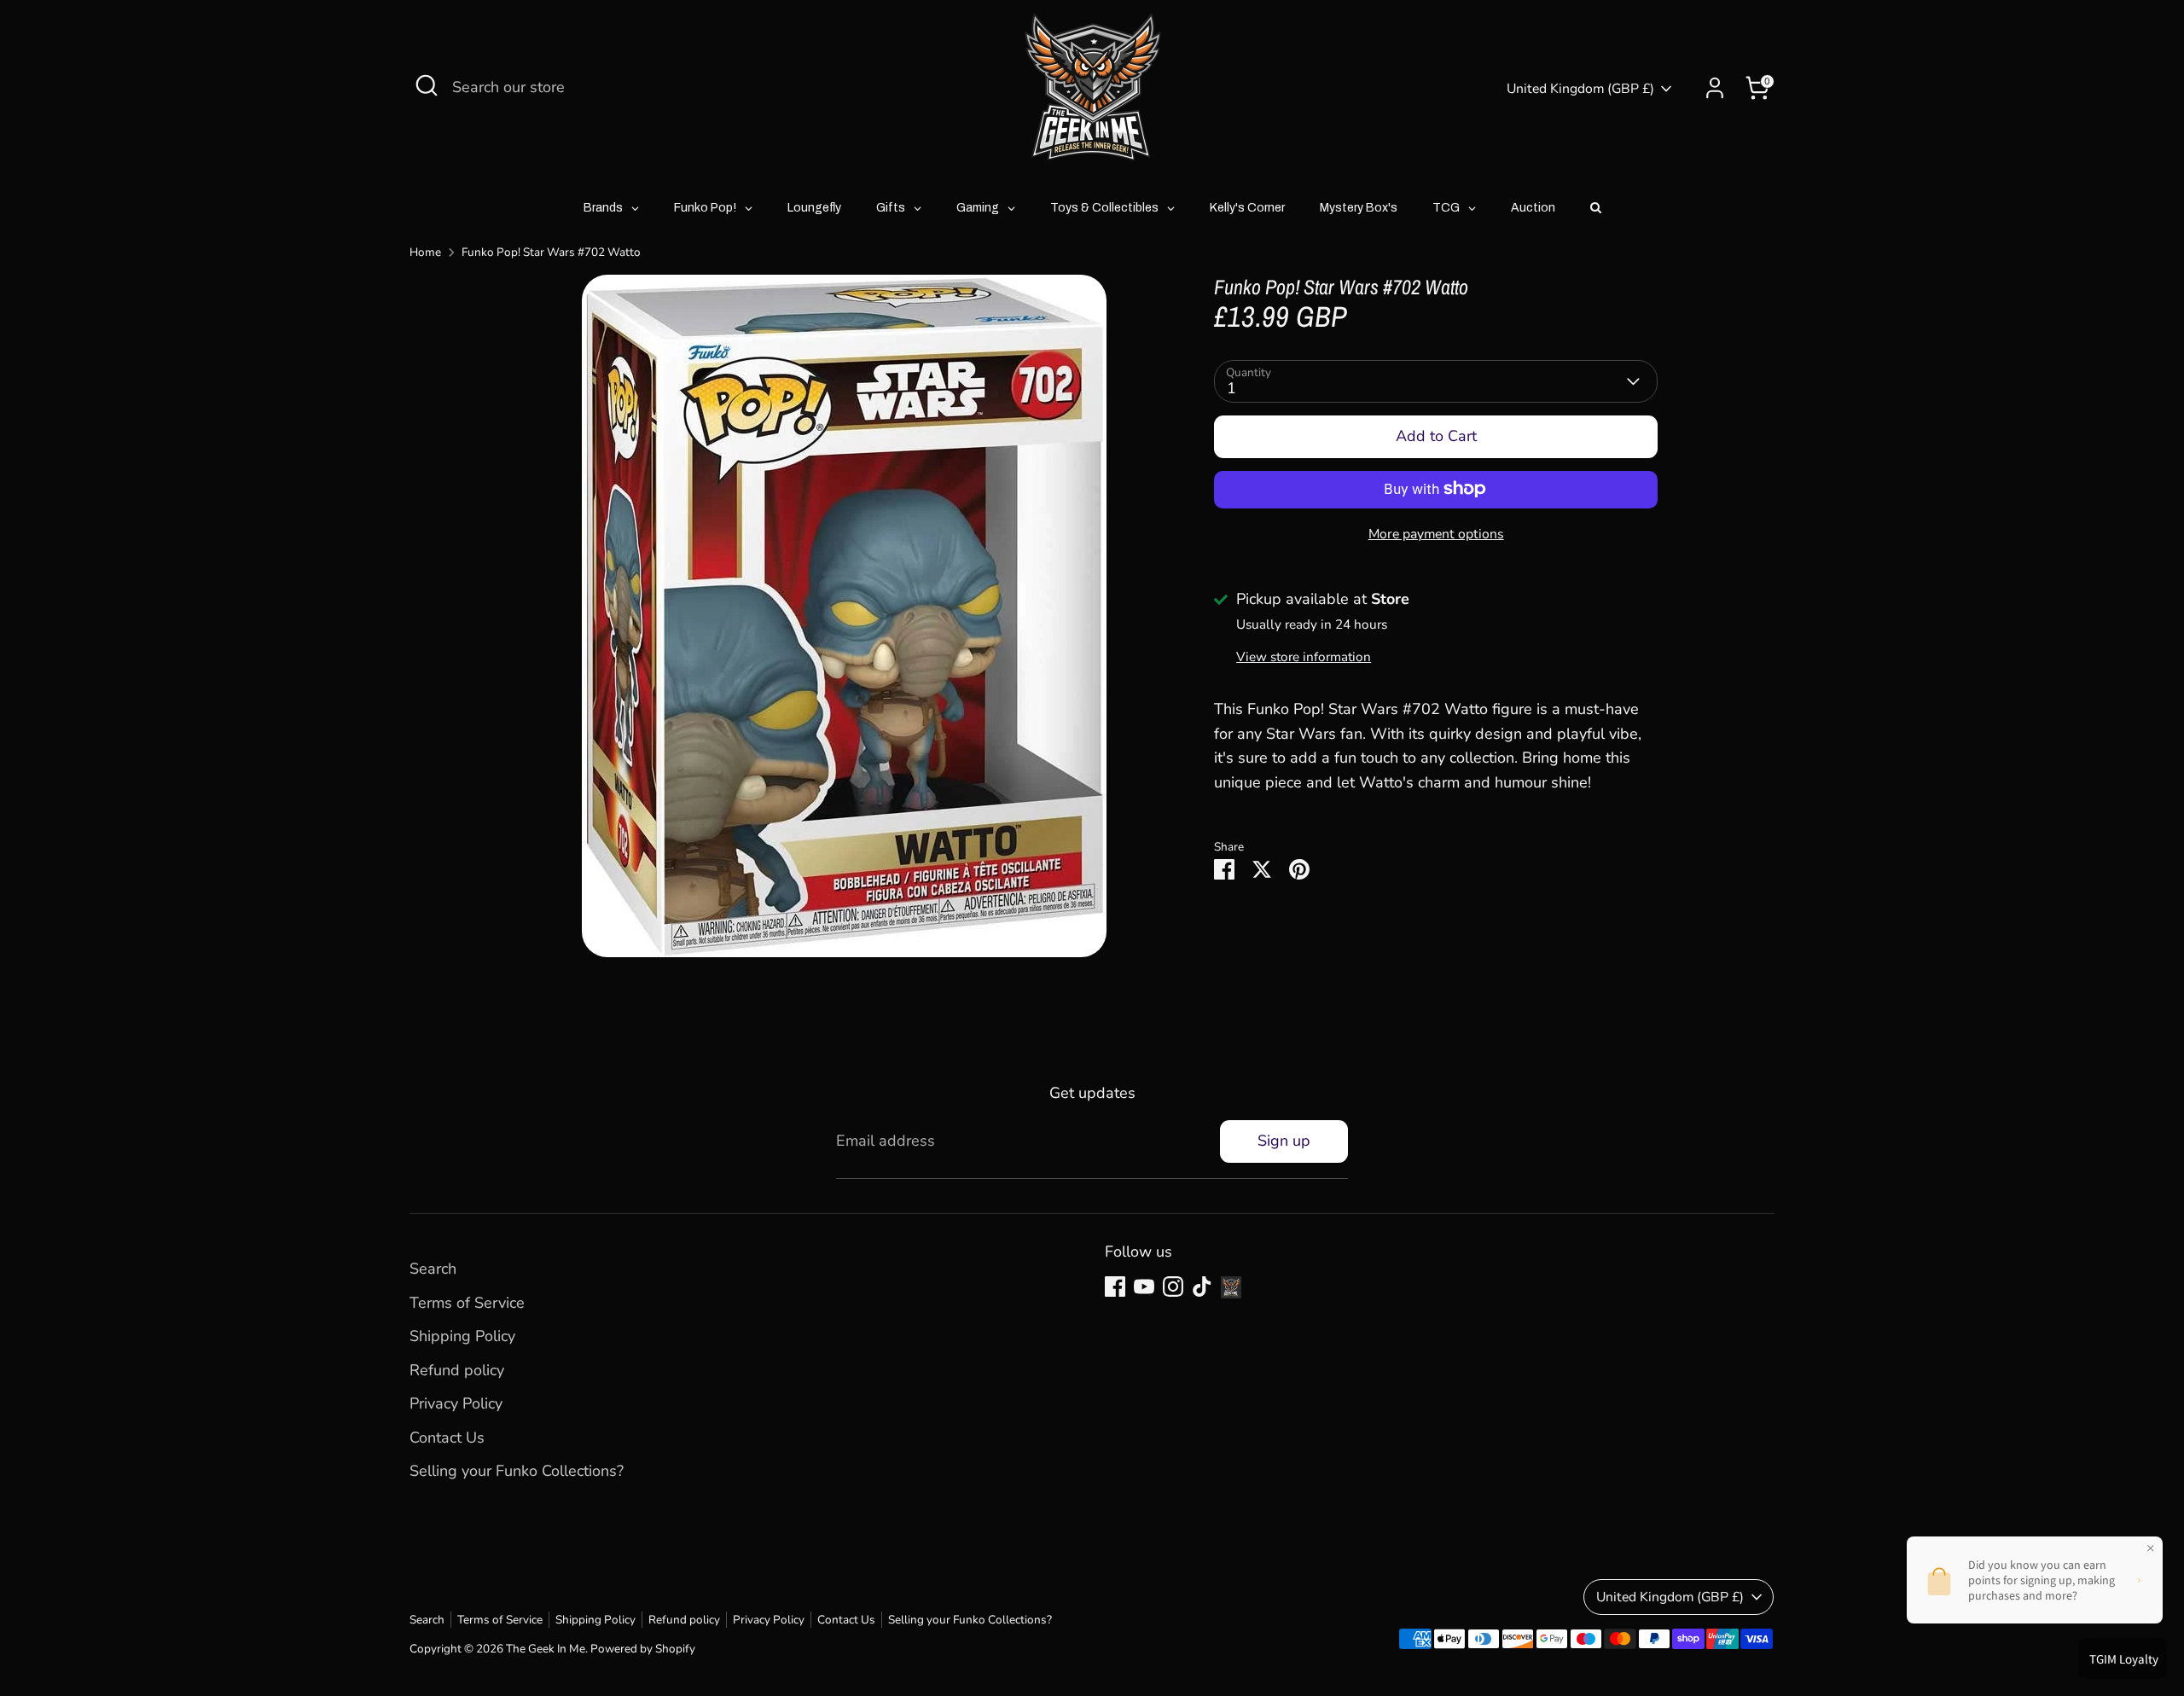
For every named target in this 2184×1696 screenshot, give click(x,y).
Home (425, 252)
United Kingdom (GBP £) (1580, 89)
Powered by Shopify (643, 1649)
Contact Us (447, 1438)
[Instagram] (1173, 1287)
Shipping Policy (462, 1336)
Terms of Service (467, 1303)
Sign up (1284, 1141)
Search (433, 1269)
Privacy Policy (456, 1403)
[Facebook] (1115, 1287)
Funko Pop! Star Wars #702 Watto (551, 252)
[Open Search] (427, 85)
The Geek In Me (546, 1649)
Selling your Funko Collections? (517, 1471)
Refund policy (457, 1370)
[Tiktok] (1202, 1287)
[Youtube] (1144, 1287)
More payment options (1436, 533)
